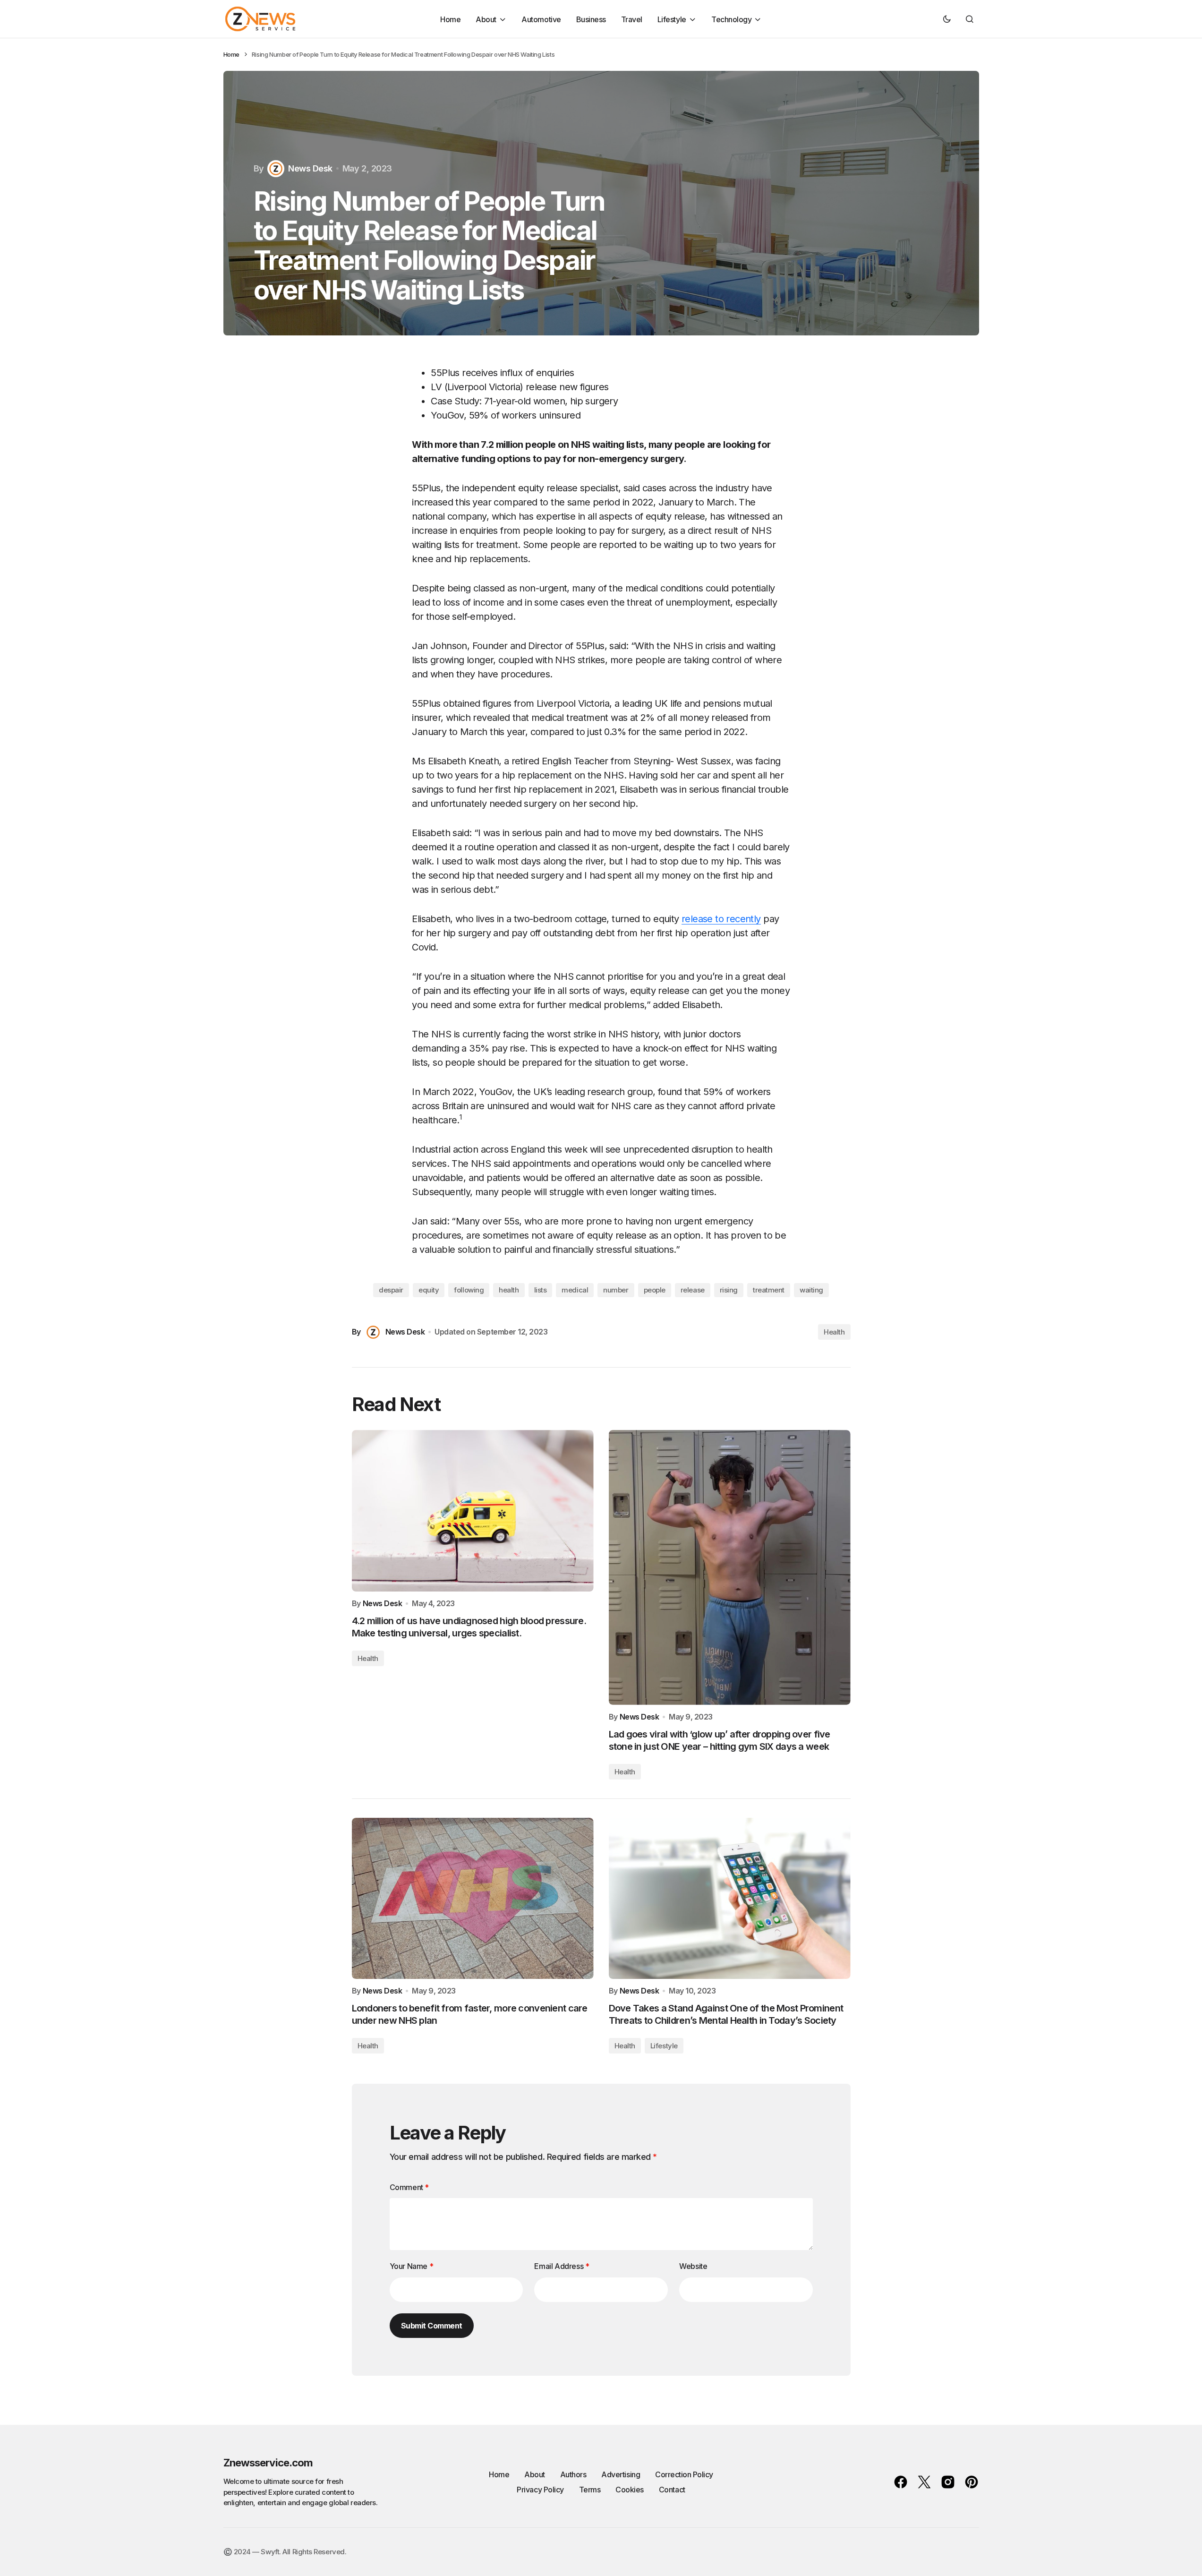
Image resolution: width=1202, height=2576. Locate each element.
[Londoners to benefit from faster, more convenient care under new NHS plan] (473, 1898)
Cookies (630, 2490)
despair (391, 1290)
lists (541, 1290)
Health (834, 1332)
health (509, 1290)
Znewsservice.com (268, 2463)
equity (429, 1290)
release (693, 1290)
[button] (947, 19)
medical (575, 1290)
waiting (811, 1290)
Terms (590, 2490)
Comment (409, 2187)
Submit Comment (432, 2326)
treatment (769, 1290)
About (535, 2474)
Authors (573, 2474)
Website (693, 2266)
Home (231, 54)
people (655, 1290)
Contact (672, 2490)
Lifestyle (664, 2046)
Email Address (562, 2266)
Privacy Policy (540, 2490)
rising (729, 1290)
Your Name (412, 2266)
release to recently (721, 919)
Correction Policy (684, 2474)
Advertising (621, 2474)
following (469, 1290)
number (616, 1290)
